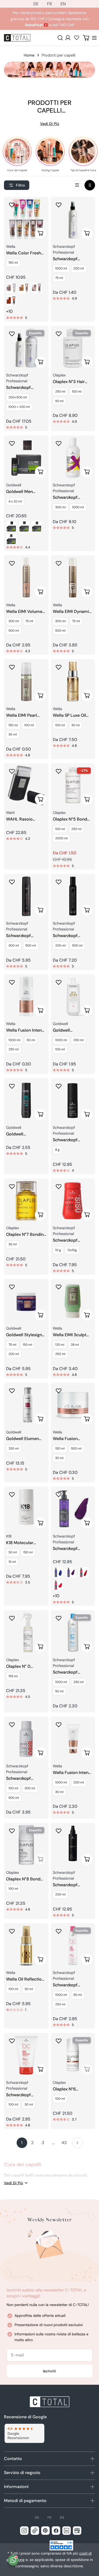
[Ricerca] (60, 38)
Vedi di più (50, 124)
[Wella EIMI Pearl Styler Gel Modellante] (26, 681)
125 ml (60, 1345)
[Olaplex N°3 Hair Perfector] (73, 348)
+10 (9, 311)
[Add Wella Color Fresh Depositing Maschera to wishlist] (12, 205)
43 (64, 2143)
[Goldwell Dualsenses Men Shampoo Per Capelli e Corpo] (26, 1100)
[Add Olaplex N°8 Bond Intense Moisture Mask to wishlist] (12, 1831)
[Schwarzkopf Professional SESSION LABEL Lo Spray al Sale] (73, 1845)
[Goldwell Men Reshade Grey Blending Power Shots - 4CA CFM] (11, 527)
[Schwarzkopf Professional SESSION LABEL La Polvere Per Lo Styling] (73, 1100)
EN (63, 4)
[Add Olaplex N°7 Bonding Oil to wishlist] (12, 1186)
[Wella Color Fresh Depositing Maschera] (26, 219)
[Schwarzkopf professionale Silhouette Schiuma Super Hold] (73, 896)
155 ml (13, 1676)
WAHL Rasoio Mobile (19, 819)
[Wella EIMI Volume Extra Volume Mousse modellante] (26, 578)
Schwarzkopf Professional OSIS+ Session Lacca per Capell (24, 1779)
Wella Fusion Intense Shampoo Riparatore (26, 1030)
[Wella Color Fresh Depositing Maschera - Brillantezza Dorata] (24, 288)
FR (49, 4)
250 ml (60, 392)
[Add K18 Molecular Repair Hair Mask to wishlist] (12, 1494)
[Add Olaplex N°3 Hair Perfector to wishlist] (59, 334)
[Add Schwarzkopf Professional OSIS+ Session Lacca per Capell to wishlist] (12, 1725)
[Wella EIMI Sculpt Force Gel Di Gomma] (73, 1301)
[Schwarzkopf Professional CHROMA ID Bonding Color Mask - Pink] (58, 1585)
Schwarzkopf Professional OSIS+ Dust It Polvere (71, 1240)
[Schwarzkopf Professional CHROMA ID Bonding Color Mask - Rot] (83, 1572)
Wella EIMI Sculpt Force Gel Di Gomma (70, 1335)
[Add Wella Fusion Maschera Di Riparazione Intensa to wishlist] (59, 1391)
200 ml (79, 268)
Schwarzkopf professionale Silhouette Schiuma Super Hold (72, 936)
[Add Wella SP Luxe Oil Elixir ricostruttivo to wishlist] (59, 667)
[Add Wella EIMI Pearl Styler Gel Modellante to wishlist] (12, 667)
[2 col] (90, 185)
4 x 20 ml (15, 501)
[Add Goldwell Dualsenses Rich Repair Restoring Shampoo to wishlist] (59, 982)
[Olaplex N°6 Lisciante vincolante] (73, 2055)
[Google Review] (24, 2433)
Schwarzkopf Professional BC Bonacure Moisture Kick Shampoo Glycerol (71, 1672)
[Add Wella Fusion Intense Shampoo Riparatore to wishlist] (12, 982)
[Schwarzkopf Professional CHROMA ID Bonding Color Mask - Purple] (71, 1572)
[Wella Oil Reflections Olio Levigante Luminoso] (26, 1946)
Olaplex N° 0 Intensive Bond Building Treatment (25, 1667)
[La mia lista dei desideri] (77, 38)
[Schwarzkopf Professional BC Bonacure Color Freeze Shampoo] (73, 1946)
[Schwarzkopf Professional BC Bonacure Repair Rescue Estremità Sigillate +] (26, 2055)
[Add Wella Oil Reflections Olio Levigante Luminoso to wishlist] (12, 1931)
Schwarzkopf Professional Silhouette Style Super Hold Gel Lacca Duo (21, 388)
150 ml (13, 263)
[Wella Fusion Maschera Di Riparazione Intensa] (73, 1405)
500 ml (14, 631)
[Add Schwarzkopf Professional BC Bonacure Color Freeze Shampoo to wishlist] (59, 1931)
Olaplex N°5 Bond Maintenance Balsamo (70, 819)
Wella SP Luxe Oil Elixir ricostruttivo (70, 716)
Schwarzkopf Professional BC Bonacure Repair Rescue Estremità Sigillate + (23, 2095)
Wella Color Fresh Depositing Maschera (23, 253)
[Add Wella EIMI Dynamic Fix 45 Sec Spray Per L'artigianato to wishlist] (59, 563)
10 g (58, 1250)
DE (36, 4)
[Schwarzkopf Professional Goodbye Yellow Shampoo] (73, 458)
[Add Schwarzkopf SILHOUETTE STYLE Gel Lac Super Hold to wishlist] (59, 205)
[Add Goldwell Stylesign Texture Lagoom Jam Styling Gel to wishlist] (12, 1287)
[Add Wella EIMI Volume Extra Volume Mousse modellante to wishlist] (12, 563)
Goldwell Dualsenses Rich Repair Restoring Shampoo (69, 1030)
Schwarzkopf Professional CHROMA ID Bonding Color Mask (73, 1549)
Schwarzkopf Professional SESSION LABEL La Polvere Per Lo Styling (71, 1140)
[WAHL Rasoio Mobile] (26, 786)
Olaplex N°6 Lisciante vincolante (72, 2089)
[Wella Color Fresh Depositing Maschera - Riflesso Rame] (11, 301)
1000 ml (61, 268)
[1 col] (77, 185)
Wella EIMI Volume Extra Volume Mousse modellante (25, 612)
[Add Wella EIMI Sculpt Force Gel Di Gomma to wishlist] (59, 1287)
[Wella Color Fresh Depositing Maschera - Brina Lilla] (37, 288)
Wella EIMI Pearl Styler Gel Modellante (22, 716)
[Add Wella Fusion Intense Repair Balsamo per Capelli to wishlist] (59, 1725)
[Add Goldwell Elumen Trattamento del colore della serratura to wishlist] (12, 1391)
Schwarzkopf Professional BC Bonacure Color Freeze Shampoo (69, 1985)
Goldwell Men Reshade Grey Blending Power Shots (21, 492)
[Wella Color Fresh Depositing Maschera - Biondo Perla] (11, 288)
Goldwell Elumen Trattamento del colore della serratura (22, 1439)
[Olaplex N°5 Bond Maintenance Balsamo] (73, 786)
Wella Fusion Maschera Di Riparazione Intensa (72, 1439)
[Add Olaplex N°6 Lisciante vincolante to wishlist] (59, 2041)
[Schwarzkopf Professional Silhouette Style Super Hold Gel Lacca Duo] (26, 348)
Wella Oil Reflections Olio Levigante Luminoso (26, 1979)
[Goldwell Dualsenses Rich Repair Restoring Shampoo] (73, 997)
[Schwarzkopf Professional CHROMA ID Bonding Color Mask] (73, 1509)
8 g (57, 1150)
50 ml (59, 401)
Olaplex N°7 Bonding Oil (26, 1235)
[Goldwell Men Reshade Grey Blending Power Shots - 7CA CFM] (11, 539)
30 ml (13, 734)
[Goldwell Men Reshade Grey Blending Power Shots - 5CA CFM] (24, 527)
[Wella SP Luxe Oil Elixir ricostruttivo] (73, 681)
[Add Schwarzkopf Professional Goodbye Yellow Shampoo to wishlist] (59, 443)
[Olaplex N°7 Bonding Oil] (26, 1201)
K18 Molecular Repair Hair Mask (23, 1543)
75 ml (59, 278)
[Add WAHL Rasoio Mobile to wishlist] (12, 771)
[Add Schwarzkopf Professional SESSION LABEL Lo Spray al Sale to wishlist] (59, 1831)
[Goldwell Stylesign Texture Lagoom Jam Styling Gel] (26, 1301)
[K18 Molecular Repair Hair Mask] (26, 1509)
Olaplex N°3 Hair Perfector (69, 382)
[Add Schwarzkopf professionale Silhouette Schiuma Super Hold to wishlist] (59, 882)
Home (29, 55)
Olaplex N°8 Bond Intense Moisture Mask (23, 1879)
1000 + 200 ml (19, 407)
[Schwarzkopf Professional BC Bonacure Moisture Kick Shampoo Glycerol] (73, 1632)
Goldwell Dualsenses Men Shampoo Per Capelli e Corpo (22, 1134)
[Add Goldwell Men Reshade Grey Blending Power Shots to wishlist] (12, 443)
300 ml (60, 507)
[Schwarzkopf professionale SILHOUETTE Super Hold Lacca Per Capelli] (26, 896)
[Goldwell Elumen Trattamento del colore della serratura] (26, 1405)
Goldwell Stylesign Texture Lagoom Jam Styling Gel (24, 1335)
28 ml (75, 1345)
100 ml (77, 392)
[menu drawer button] (94, 38)
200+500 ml (18, 397)
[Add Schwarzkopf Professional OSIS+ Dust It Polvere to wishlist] (59, 1186)
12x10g (72, 1250)
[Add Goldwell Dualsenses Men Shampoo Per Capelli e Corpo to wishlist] (12, 1086)
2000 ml (62, 838)
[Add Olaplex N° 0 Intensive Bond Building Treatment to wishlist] (12, 1618)
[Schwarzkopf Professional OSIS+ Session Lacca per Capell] (26, 1739)
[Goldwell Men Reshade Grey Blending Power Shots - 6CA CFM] (37, 527)
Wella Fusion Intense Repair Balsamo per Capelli (73, 1773)
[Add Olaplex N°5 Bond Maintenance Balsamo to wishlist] (59, 771)
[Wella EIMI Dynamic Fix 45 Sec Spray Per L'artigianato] (73, 578)
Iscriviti (49, 2371)
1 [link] (22, 2143)
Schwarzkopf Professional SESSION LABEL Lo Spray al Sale (71, 1885)
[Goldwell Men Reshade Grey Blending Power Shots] (26, 458)
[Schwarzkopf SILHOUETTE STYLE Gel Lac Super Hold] (73, 219)
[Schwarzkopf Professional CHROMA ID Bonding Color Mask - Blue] (58, 1572)
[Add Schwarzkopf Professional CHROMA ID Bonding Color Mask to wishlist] (59, 1494)
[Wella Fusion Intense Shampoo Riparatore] (26, 997)
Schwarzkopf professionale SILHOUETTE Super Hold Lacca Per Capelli (24, 936)
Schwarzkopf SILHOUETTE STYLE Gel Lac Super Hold (72, 259)
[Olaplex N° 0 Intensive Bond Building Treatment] (26, 1632)
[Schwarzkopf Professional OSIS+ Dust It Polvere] (73, 1201)
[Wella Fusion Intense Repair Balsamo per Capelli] (73, 1739)
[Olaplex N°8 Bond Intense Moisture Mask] (26, 1845)
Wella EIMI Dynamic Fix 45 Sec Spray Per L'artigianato (73, 612)
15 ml (12, 1562)
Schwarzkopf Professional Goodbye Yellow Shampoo (69, 498)
